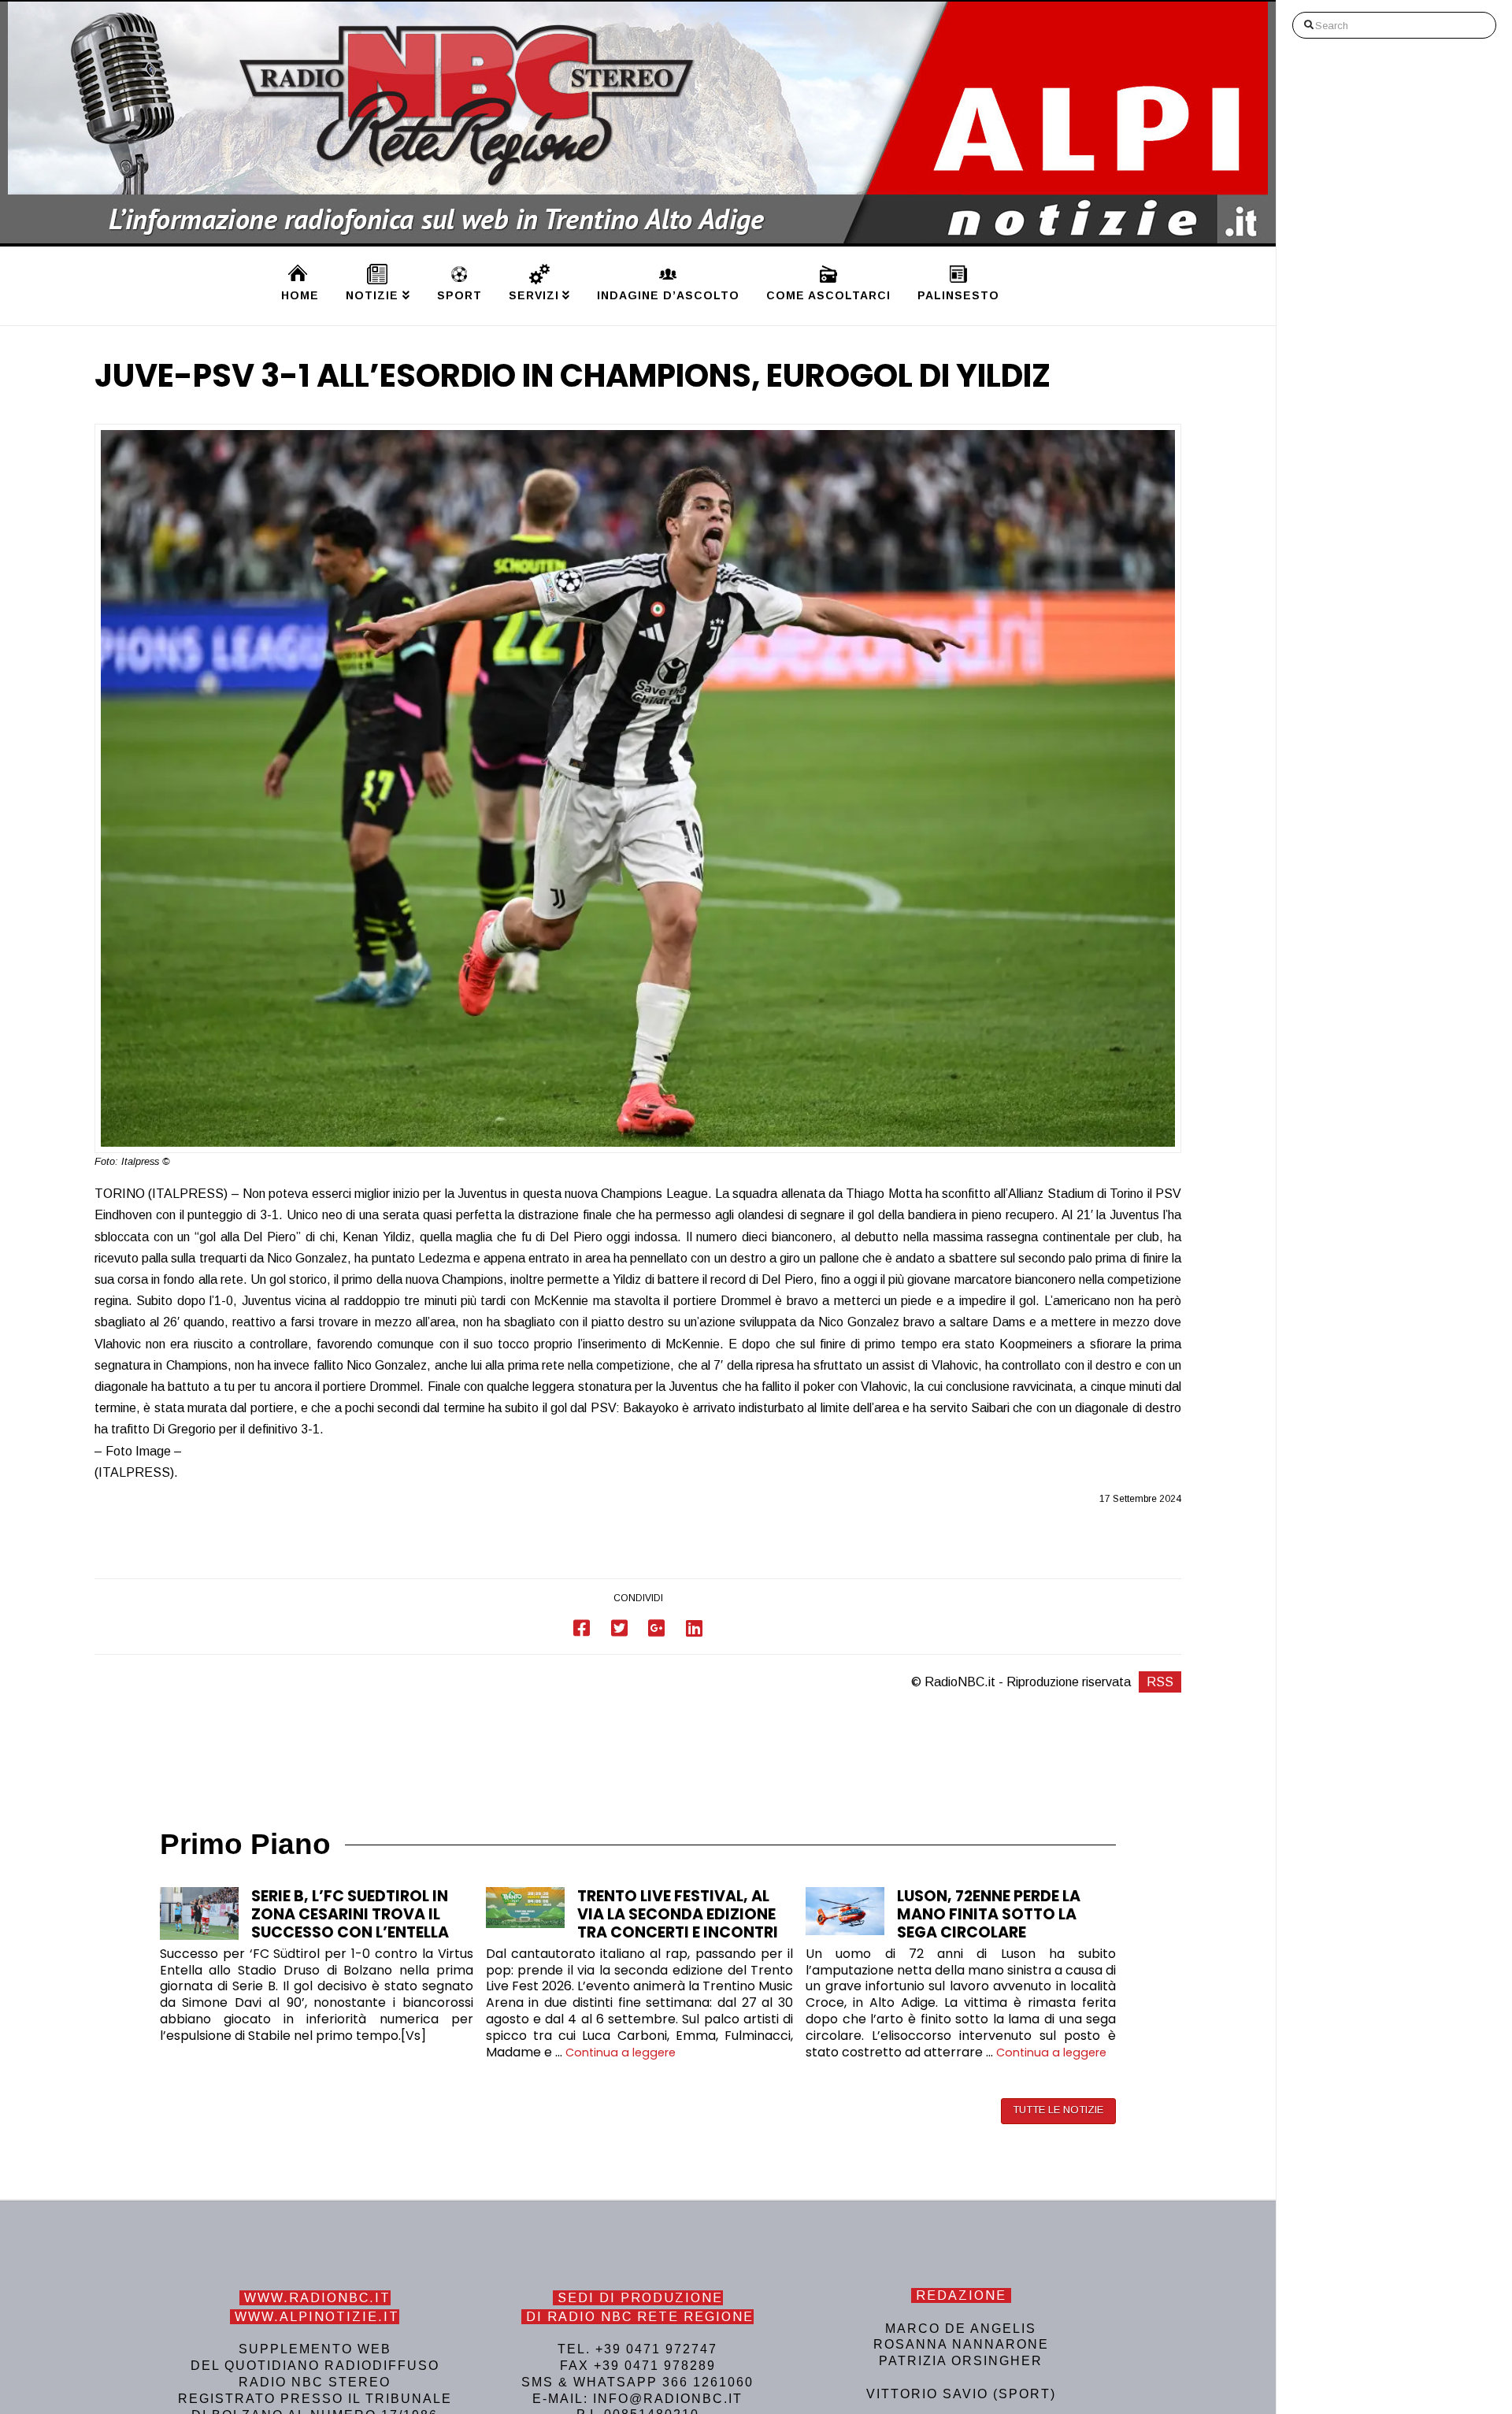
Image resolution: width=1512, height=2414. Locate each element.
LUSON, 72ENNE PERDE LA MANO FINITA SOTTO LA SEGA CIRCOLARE (989, 1914)
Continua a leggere (621, 2052)
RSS (1160, 1682)
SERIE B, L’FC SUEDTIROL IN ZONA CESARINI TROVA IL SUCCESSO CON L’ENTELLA (350, 1914)
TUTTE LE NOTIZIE (1058, 2110)
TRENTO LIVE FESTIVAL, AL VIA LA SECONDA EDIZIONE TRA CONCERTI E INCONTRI (678, 1914)
